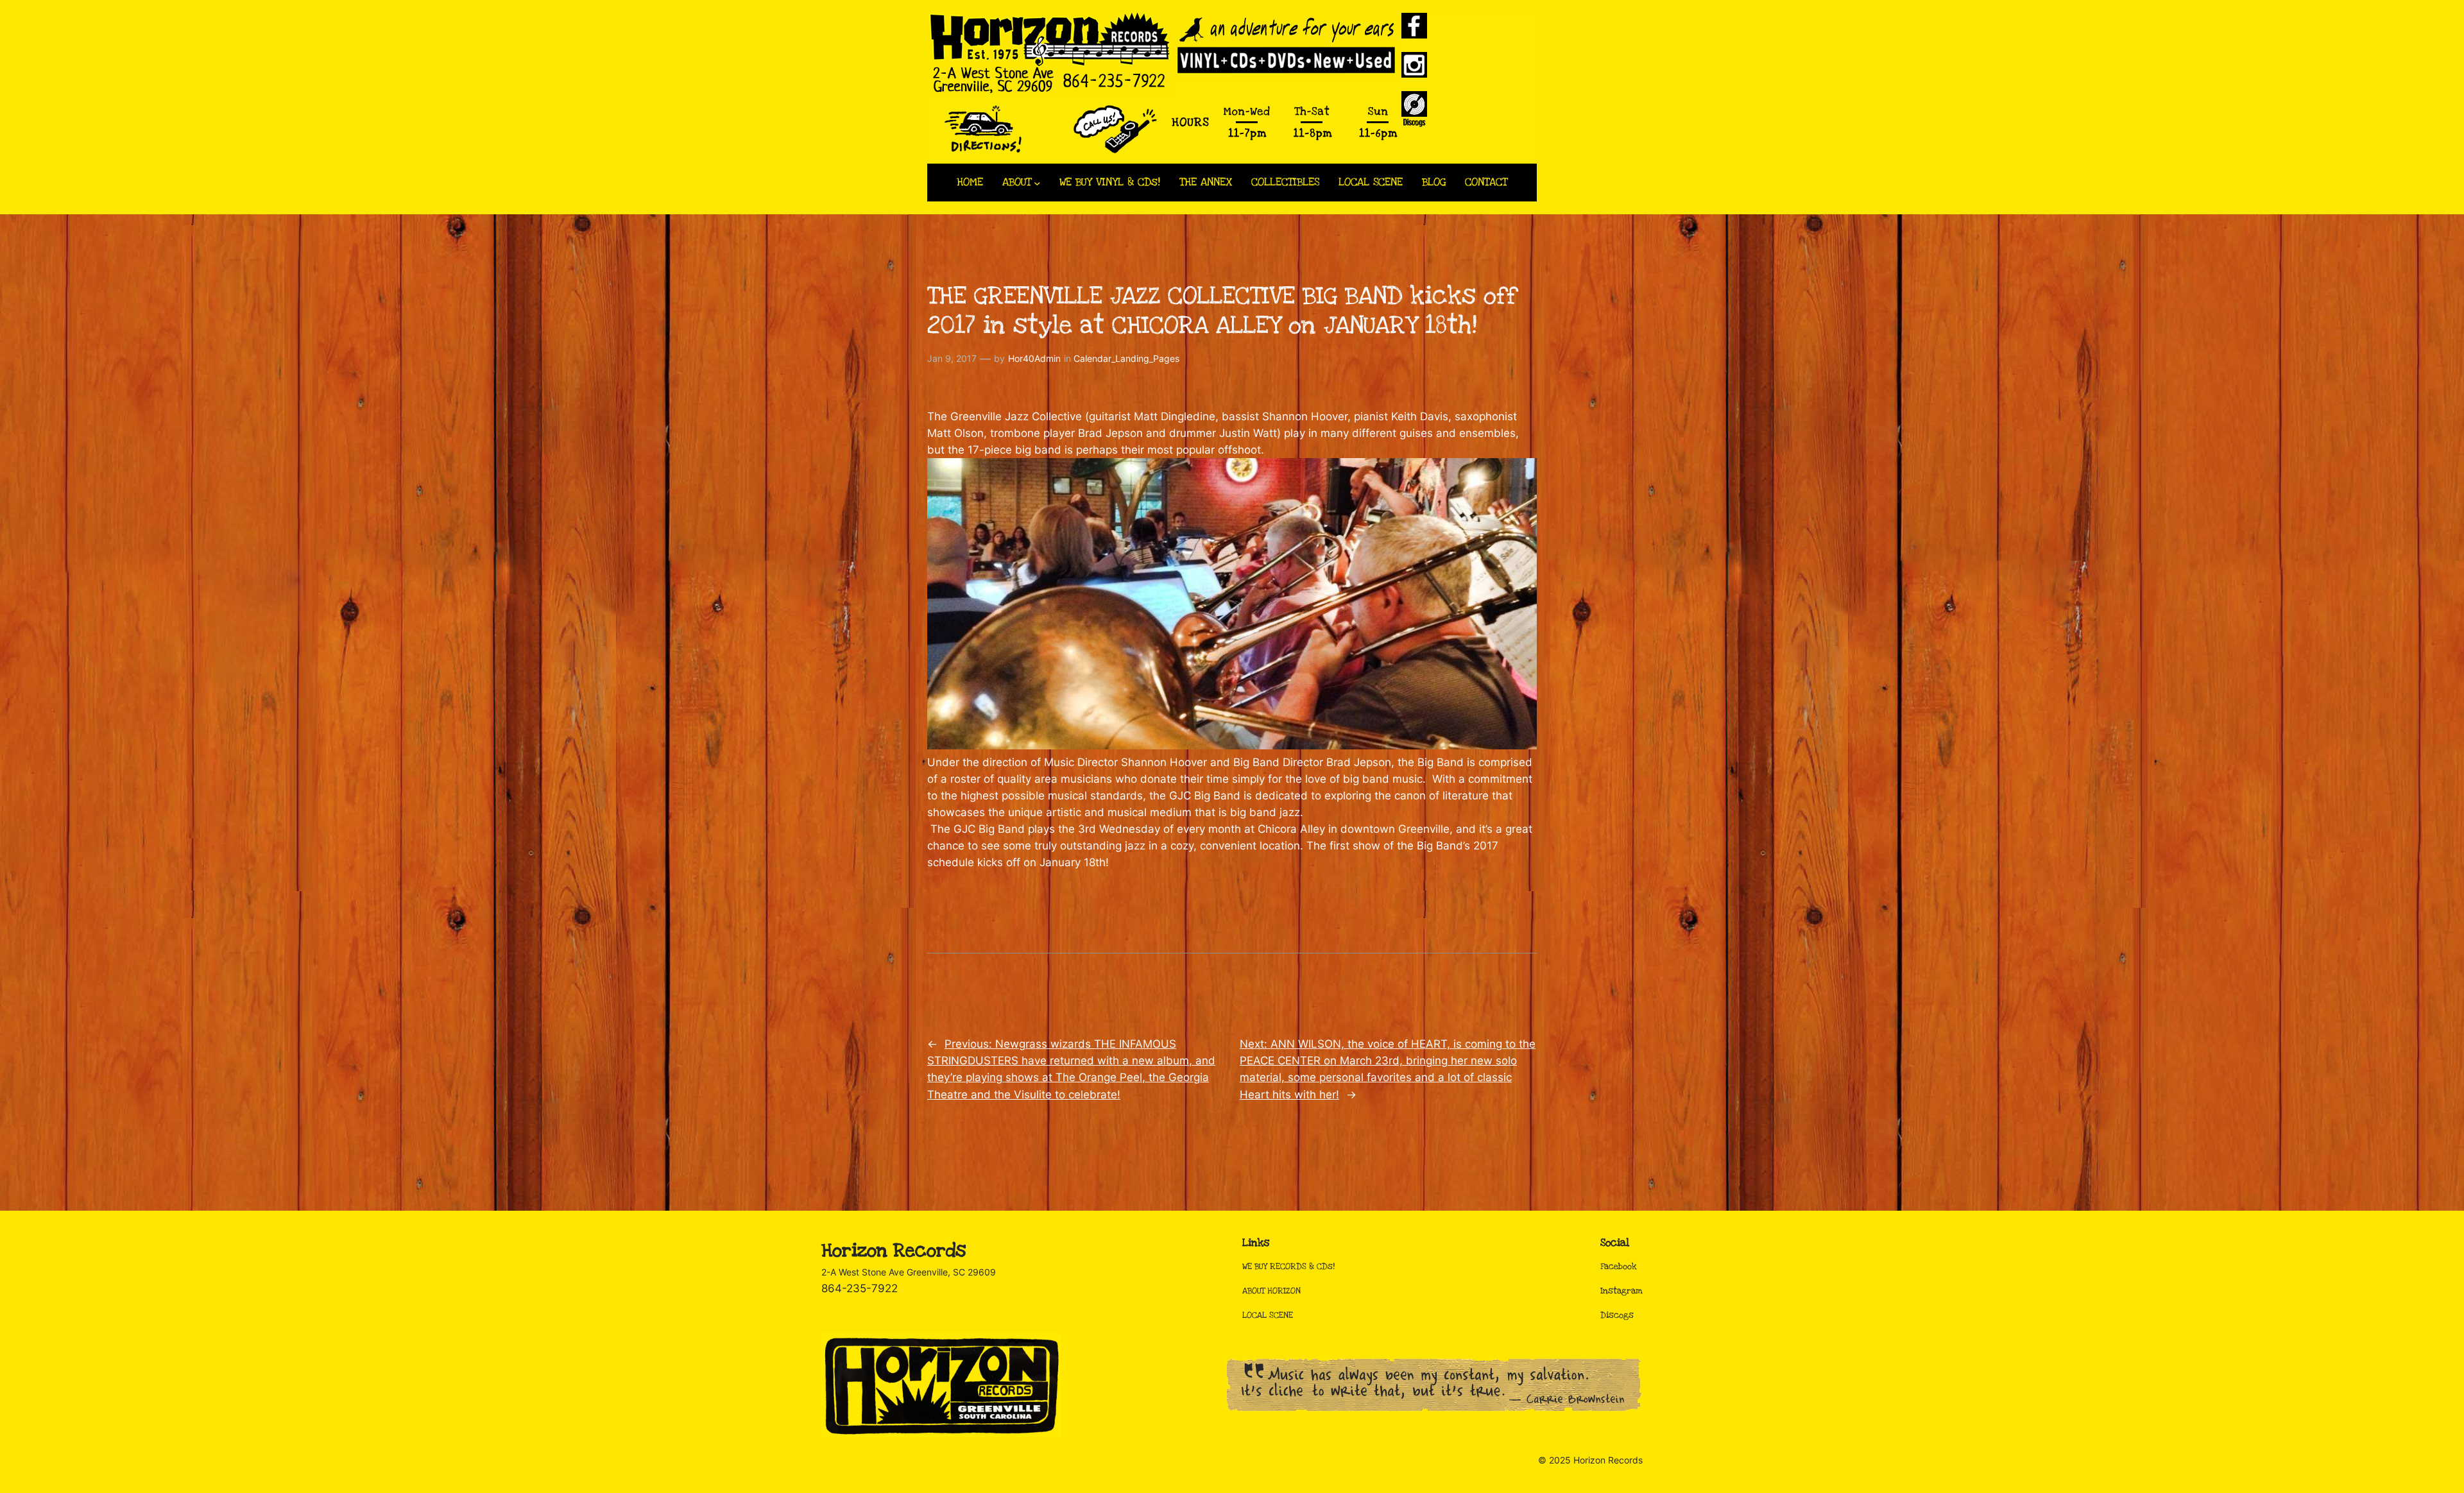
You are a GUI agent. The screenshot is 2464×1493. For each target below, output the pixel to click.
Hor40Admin (1034, 358)
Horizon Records (894, 1251)
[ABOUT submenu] (1037, 183)
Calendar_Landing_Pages (1126, 358)
